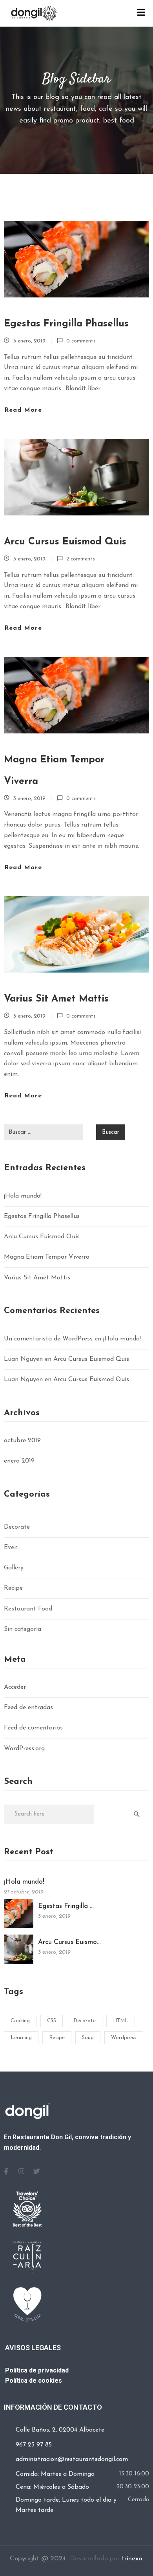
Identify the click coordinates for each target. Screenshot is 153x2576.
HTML (121, 2021)
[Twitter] (36, 2171)
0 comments (81, 341)
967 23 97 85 (34, 2445)
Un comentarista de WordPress (48, 1339)
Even (11, 1547)
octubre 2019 (22, 1441)
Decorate (17, 1527)
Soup (88, 2038)
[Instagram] (21, 2171)
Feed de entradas (28, 1708)
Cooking (20, 2021)
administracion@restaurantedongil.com (72, 2459)
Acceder (15, 1687)
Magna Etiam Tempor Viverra (54, 771)
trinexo (132, 2559)
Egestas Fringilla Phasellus (66, 324)
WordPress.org (24, 1749)
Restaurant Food (28, 1609)
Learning (21, 2038)
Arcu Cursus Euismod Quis (65, 542)
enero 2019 (19, 1461)
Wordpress (124, 2038)
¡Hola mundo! (23, 1196)
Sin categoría (23, 1629)
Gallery (14, 1568)
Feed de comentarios (33, 1728)
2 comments (81, 559)
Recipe (13, 1588)
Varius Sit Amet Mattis (56, 999)
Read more (23, 410)
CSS (52, 2021)
